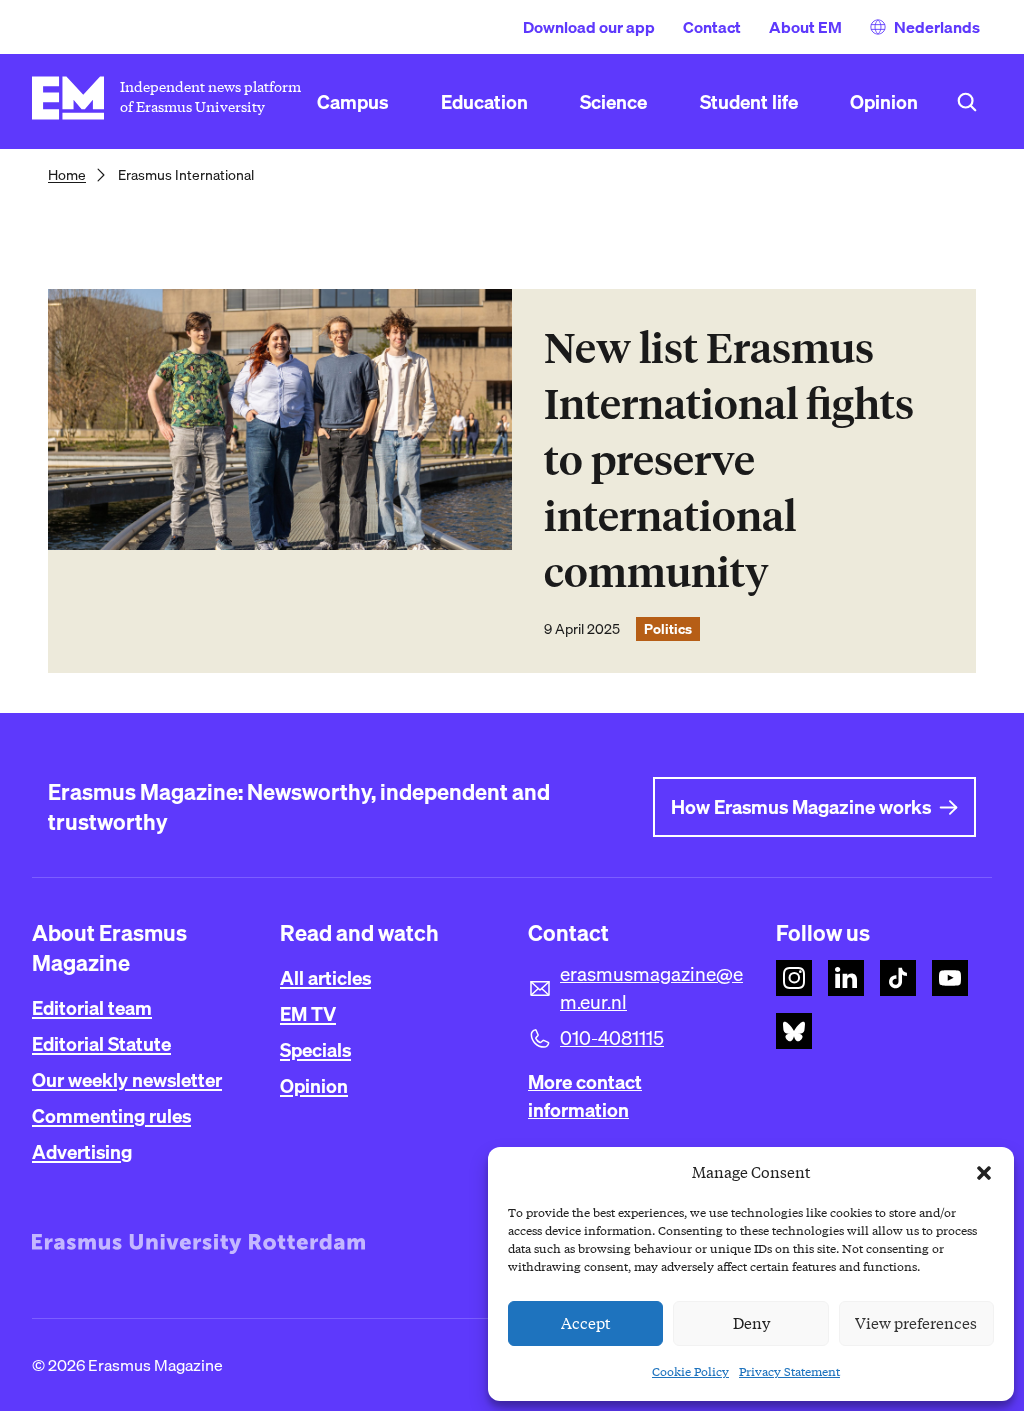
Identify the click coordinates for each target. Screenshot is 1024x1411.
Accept (586, 1324)
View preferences (916, 1324)
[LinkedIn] (846, 978)
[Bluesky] (794, 1031)
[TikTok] (898, 978)
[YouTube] (950, 978)
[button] (984, 1173)
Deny (751, 1324)
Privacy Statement (789, 1371)
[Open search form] (967, 102)
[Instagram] (794, 978)
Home (67, 175)
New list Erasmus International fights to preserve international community (729, 460)
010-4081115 (612, 1038)
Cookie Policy (690, 1371)
